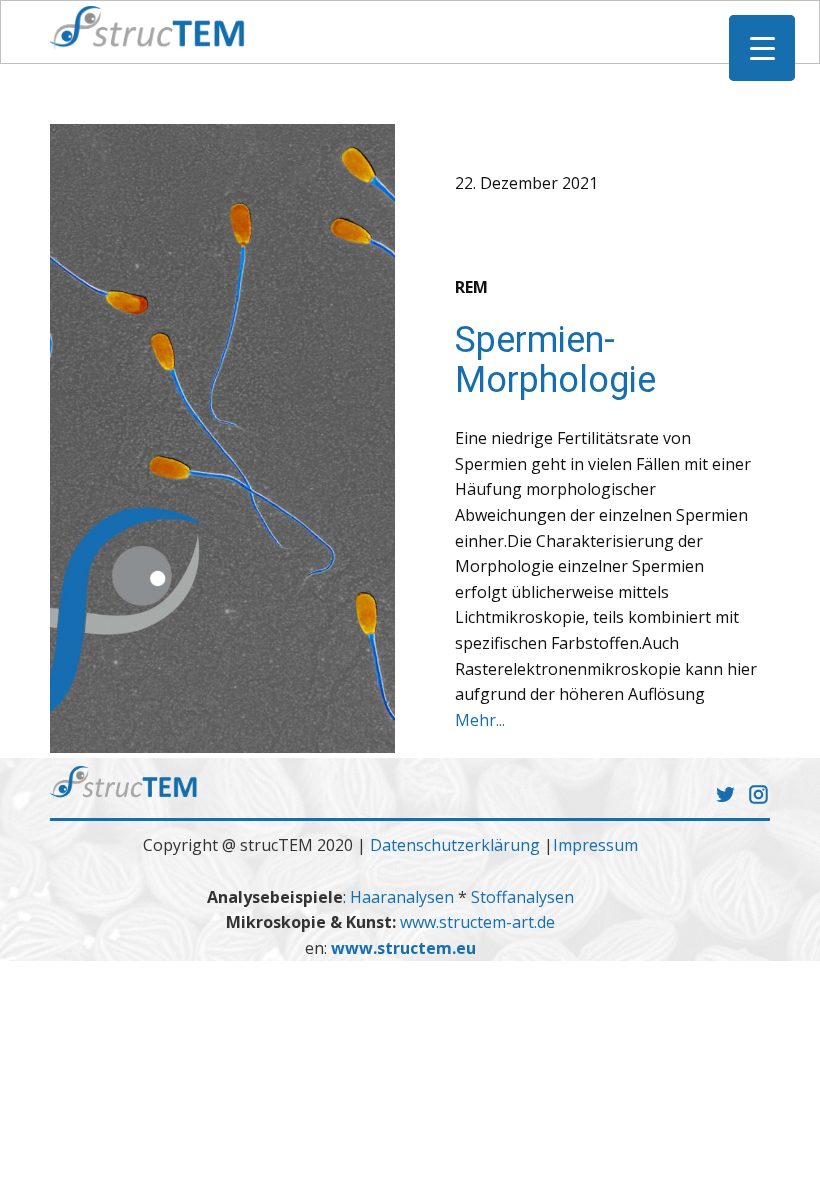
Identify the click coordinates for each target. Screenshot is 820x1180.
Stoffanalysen (522, 897)
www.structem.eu (403, 948)
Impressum (595, 845)
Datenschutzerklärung (455, 845)
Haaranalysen (404, 897)
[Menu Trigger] (762, 48)
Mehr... (480, 720)
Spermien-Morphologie (555, 360)
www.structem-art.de (477, 922)
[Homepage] (148, 27)
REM (471, 287)
